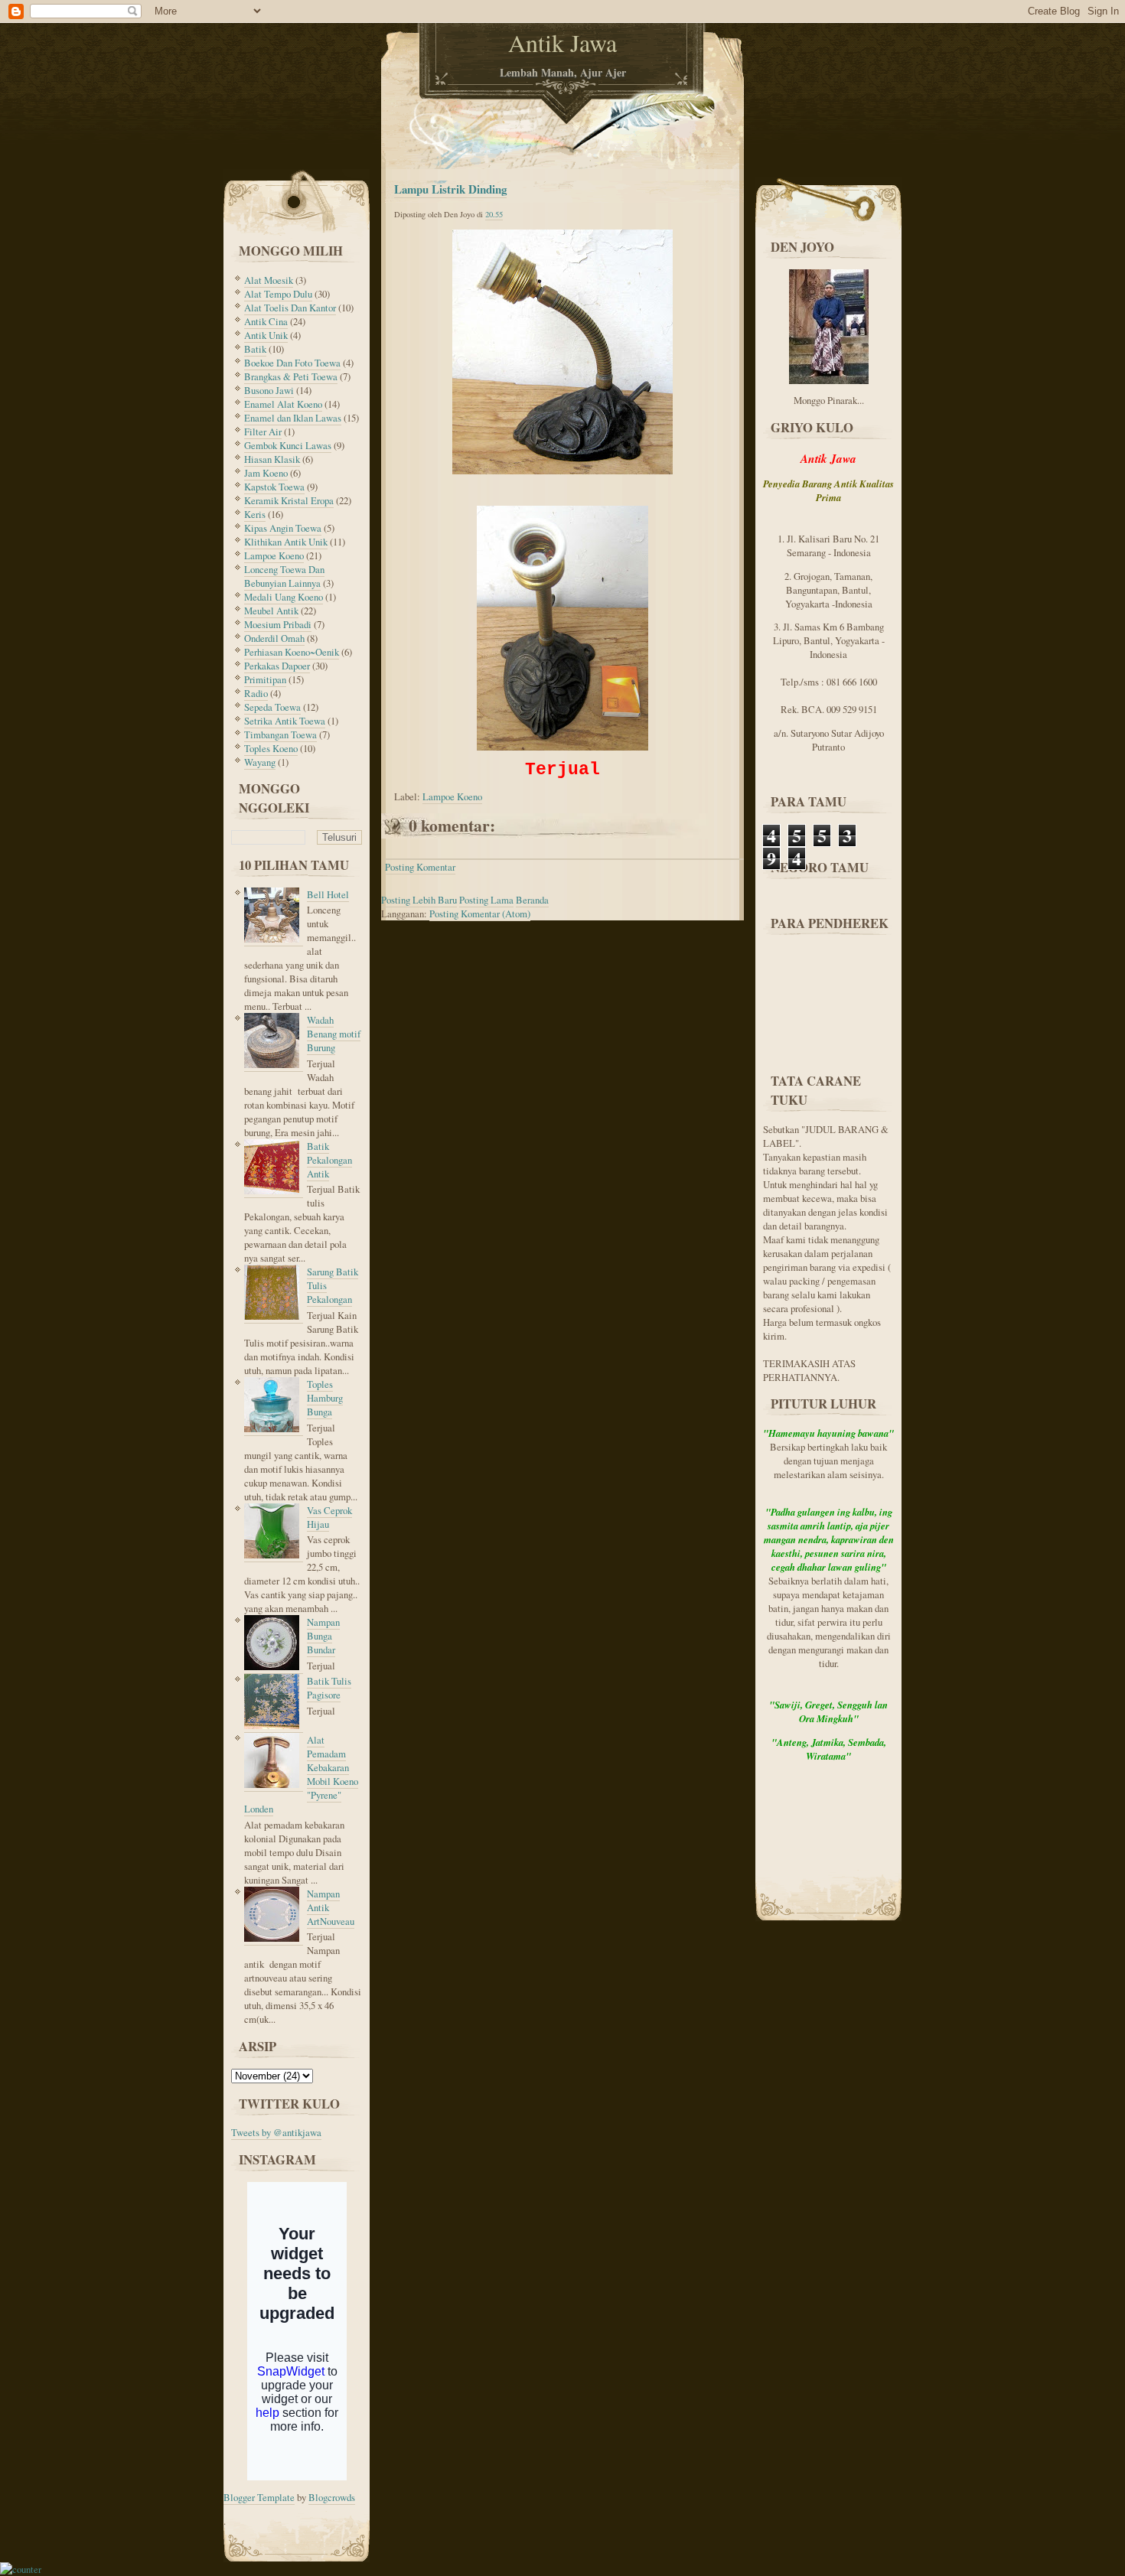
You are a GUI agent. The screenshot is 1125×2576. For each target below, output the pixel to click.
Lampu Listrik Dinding (450, 189)
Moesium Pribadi (278, 624)
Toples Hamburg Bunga (325, 1398)
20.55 (494, 214)
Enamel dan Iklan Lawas (293, 418)
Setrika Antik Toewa (285, 721)
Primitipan (265, 679)
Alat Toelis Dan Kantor (290, 308)
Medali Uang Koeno (284, 597)
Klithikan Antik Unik (286, 542)
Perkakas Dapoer (277, 666)
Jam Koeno (266, 473)
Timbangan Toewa (280, 734)
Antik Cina (266, 321)
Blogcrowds (332, 2497)
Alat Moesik (269, 280)
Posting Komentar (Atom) (480, 913)
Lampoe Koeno (274, 555)
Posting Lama (486, 900)
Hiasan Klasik (272, 459)
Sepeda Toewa (272, 707)
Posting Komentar (420, 867)
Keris (255, 514)
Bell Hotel (328, 894)
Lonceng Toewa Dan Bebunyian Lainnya (284, 576)
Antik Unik (266, 335)
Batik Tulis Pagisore (329, 1688)
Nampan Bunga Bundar (323, 1636)
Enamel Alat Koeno (283, 404)
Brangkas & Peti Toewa (291, 376)
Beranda (532, 900)
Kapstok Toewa (274, 487)
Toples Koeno (271, 748)
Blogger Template (259, 2497)
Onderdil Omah (274, 638)
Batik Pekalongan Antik (329, 1160)
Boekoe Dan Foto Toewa (292, 363)
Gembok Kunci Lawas (288, 445)
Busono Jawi (269, 390)
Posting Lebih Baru (419, 900)
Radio (256, 693)
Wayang (260, 762)
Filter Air (263, 432)
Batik (255, 349)
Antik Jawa (562, 42)
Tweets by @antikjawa (276, 2132)
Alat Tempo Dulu (278, 294)
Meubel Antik (271, 611)
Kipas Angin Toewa (283, 528)
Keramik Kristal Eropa (289, 500)
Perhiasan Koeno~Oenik (292, 652)
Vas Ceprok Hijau (329, 1517)
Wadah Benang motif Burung (334, 1034)
